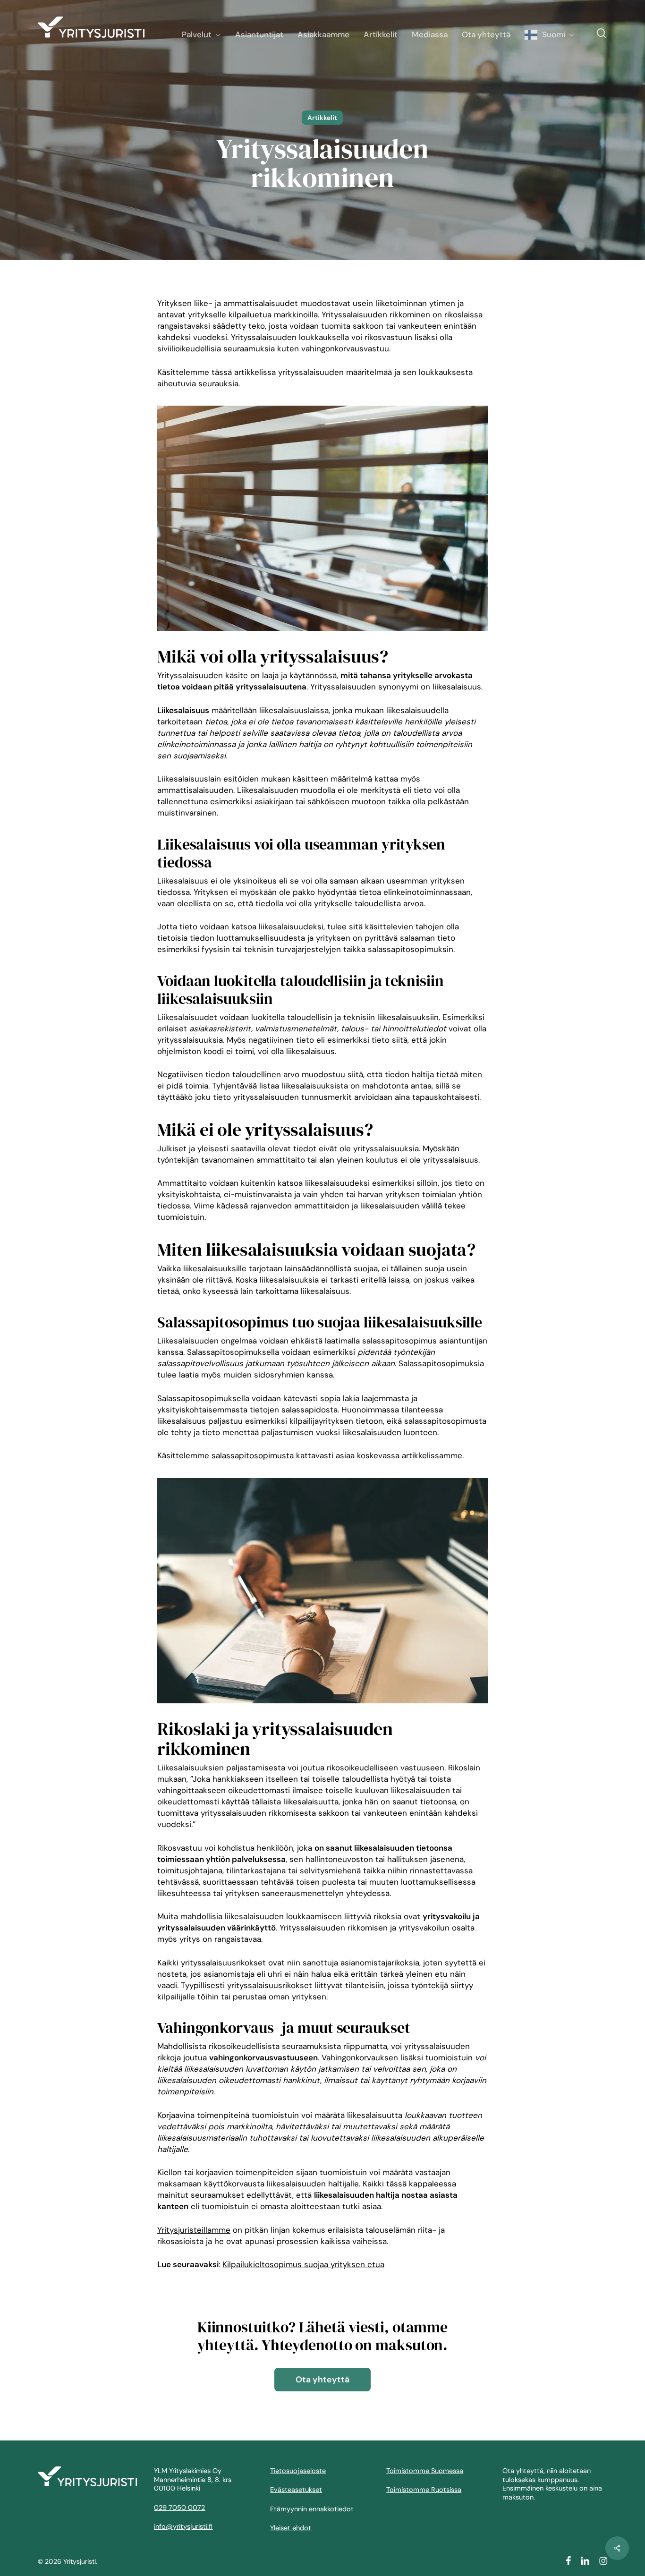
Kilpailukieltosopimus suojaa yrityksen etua (303, 2264)
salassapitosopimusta (253, 1455)
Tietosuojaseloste (298, 2471)
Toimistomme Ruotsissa (424, 2490)
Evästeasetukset (296, 2490)
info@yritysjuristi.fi (183, 2526)
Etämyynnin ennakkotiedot (312, 2509)
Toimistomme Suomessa (425, 2471)
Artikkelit (322, 118)
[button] (322, 2380)
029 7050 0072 (179, 2508)
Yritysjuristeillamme (194, 2230)
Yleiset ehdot (291, 2528)
